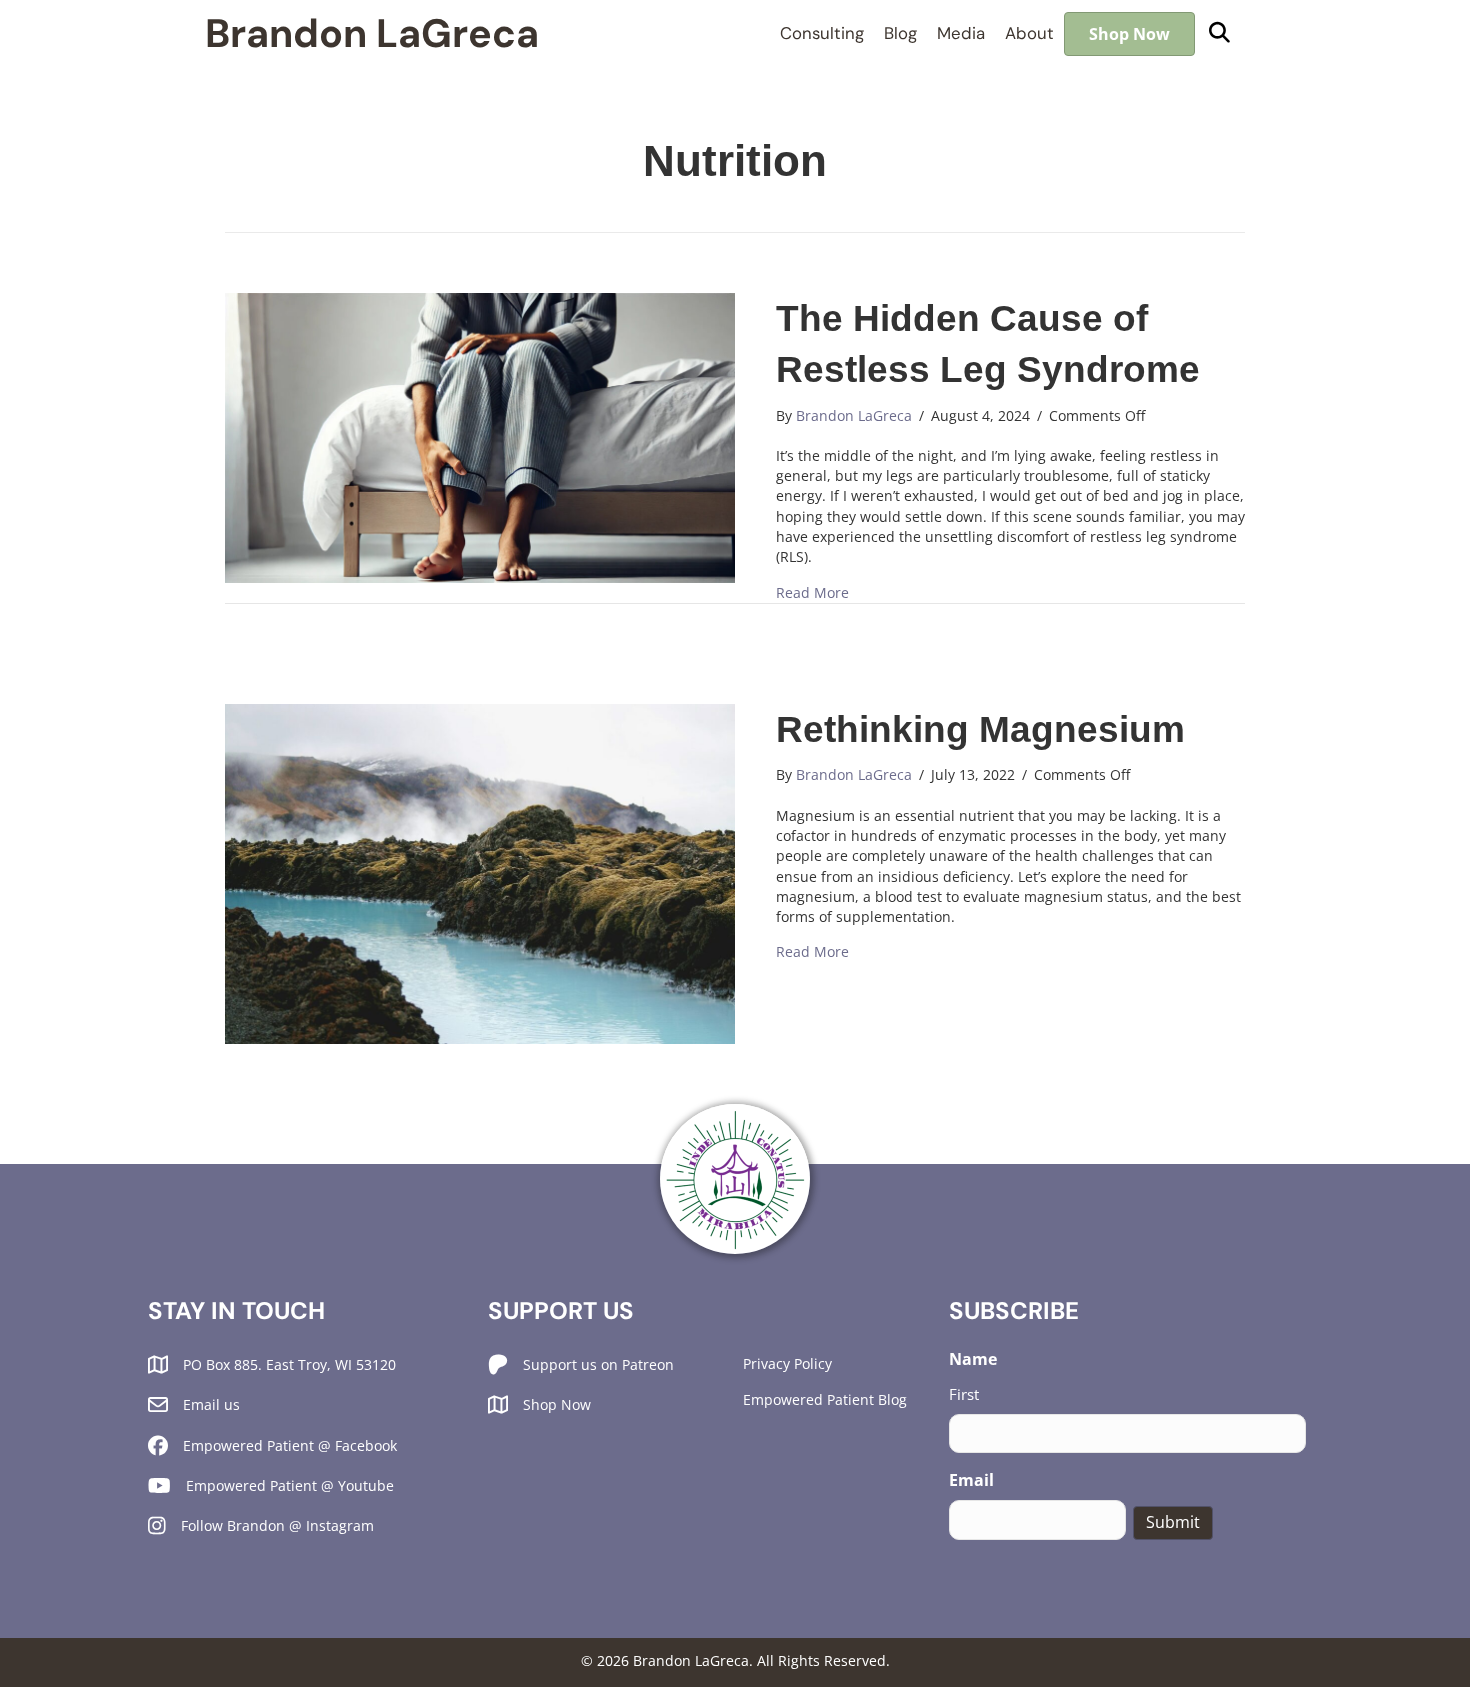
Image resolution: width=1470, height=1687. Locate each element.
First (964, 1394)
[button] (1219, 33)
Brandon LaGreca (372, 33)
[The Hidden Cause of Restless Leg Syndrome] (480, 436)
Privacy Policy (787, 1363)
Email (971, 1480)
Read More (812, 592)
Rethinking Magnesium (980, 729)
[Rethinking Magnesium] (480, 872)
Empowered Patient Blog (825, 1399)
